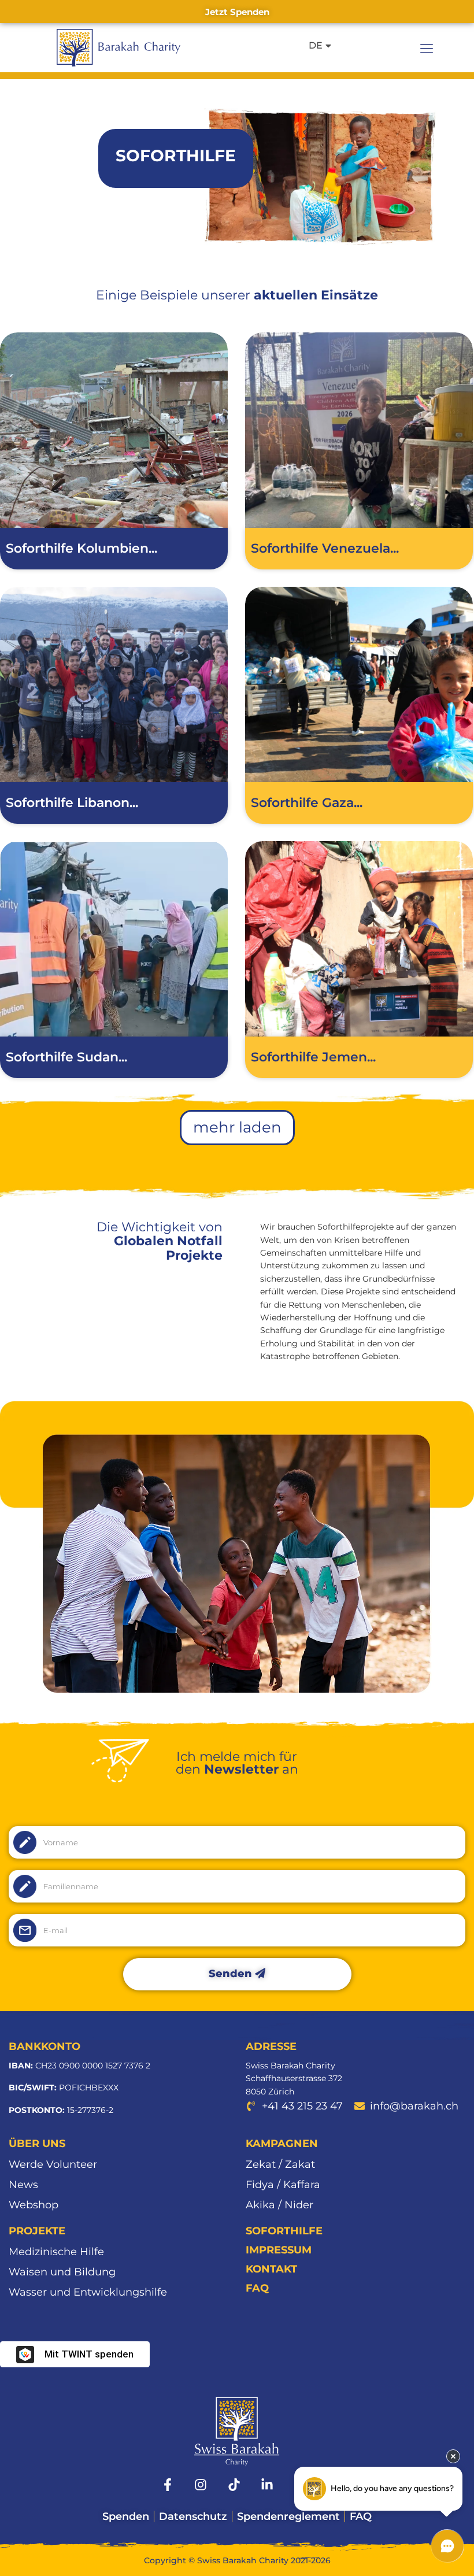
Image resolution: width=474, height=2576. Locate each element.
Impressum (279, 2250)
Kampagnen (282, 2144)
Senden (232, 1974)
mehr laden (237, 1127)
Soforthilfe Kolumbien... (82, 548)
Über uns (37, 2144)
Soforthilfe (284, 2231)
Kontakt (271, 2269)
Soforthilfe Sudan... (66, 1057)
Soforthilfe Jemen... (313, 1057)
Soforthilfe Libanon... (72, 803)
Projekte (37, 2231)
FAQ (257, 2288)
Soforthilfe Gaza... (307, 803)
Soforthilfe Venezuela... (325, 548)
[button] (427, 48)
